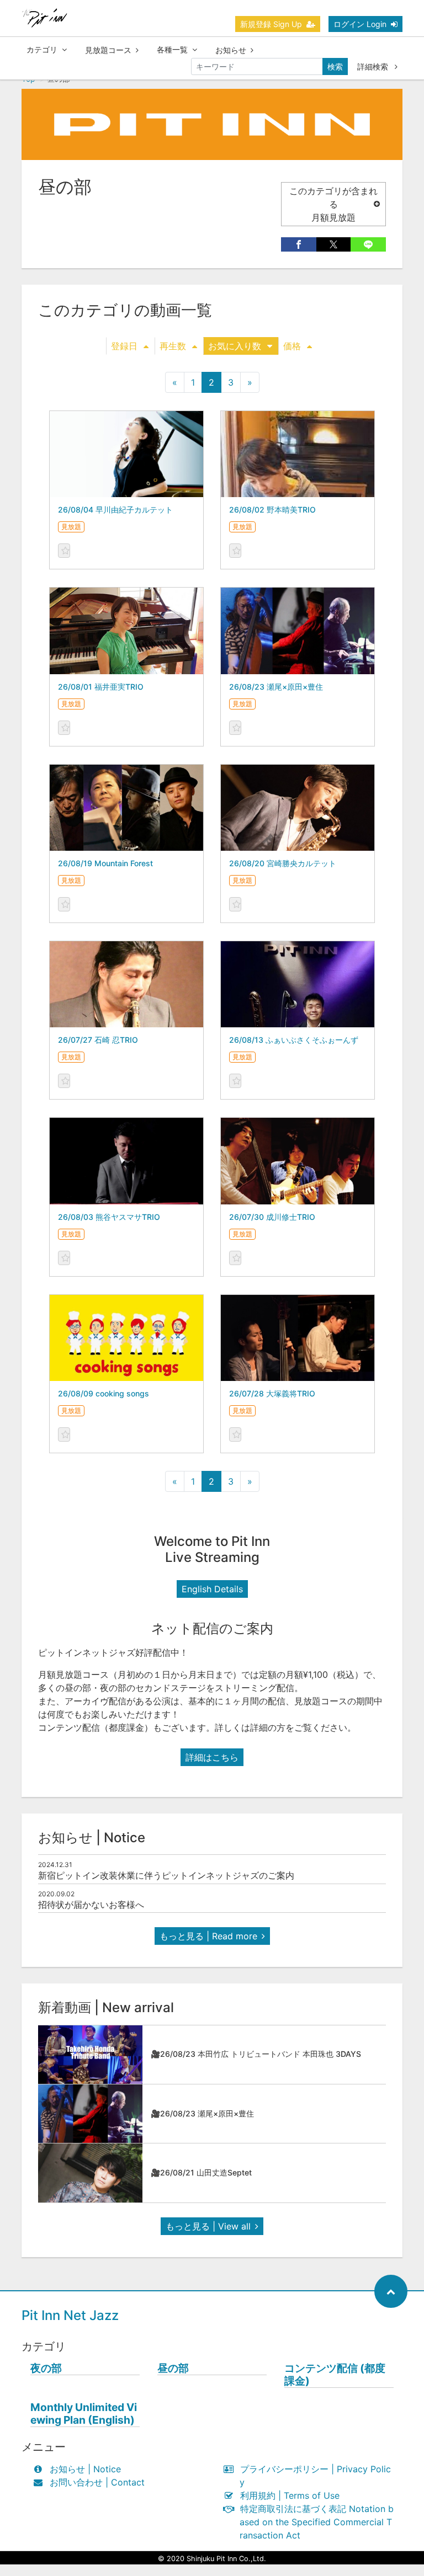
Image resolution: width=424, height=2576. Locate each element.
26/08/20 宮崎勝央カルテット (283, 863)
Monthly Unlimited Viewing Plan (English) (84, 2414)
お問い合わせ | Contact (97, 2482)
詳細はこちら (212, 1757)
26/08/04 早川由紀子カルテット (115, 510)
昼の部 (173, 2368)
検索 (335, 66)
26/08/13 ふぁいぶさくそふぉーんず (294, 1040)
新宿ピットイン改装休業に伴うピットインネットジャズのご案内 (166, 1875)
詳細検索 (374, 66)
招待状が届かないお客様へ (91, 1905)
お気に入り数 (235, 346)
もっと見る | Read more (208, 1936)
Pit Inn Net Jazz (70, 2315)
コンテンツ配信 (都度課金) (335, 2375)
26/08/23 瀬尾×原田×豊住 (276, 687)
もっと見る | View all (208, 2226)
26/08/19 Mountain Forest (105, 863)
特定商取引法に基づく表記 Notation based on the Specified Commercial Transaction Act (317, 2522)
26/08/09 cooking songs (104, 1393)
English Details (212, 1589)
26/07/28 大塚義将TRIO (272, 1393)
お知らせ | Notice (85, 2469)
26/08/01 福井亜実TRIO (101, 687)
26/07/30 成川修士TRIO (272, 1217)
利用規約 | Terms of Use (290, 2495)
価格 (292, 346)
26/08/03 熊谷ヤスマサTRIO (109, 1217)
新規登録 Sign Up (271, 24)
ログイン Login (360, 24)
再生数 (173, 346)
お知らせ (231, 50)
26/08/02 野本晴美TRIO (272, 510)
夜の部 (46, 2368)
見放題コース (108, 50)
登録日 (124, 346)
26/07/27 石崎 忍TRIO (98, 1040)
